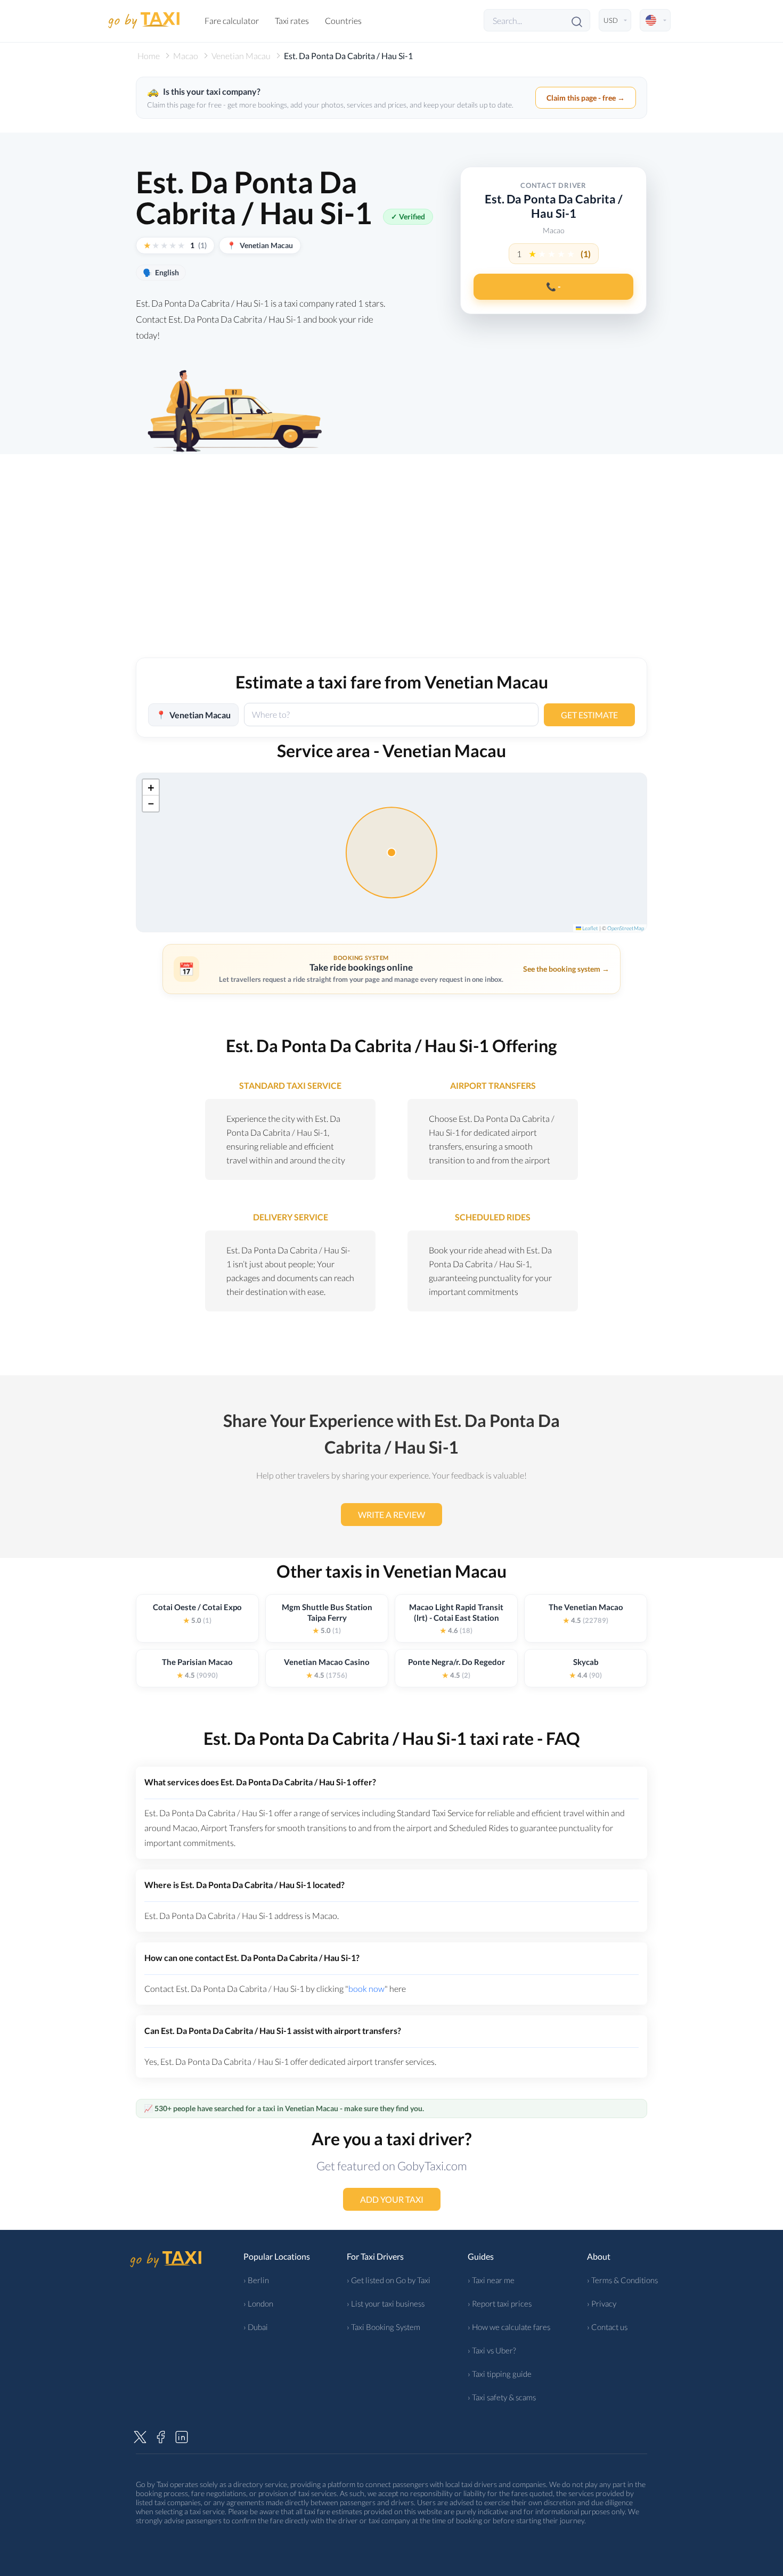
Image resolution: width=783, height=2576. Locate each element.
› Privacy (602, 2303)
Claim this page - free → (586, 98)
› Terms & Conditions (622, 2280)
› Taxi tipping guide (500, 2374)
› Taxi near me (491, 2280)
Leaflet (590, 928)
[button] (151, 787)
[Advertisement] (391, 567)
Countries (343, 20)
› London (258, 2303)
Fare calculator (232, 20)
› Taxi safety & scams (502, 2397)
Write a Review (391, 1515)
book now (366, 1988)
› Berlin (256, 2280)
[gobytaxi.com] (144, 20)
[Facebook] (161, 2435)
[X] (140, 2435)
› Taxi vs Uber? (492, 2350)
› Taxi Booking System (384, 2327)
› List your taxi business (386, 2303)
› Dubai (256, 2327)
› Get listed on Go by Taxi (389, 2280)
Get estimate (589, 714)
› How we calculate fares (509, 2327)
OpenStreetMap (626, 928)
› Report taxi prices (500, 2303)
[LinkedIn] (182, 2435)
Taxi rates (292, 20)
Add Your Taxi (392, 2199)
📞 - (553, 286)
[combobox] (391, 715)
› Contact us (607, 2327)
